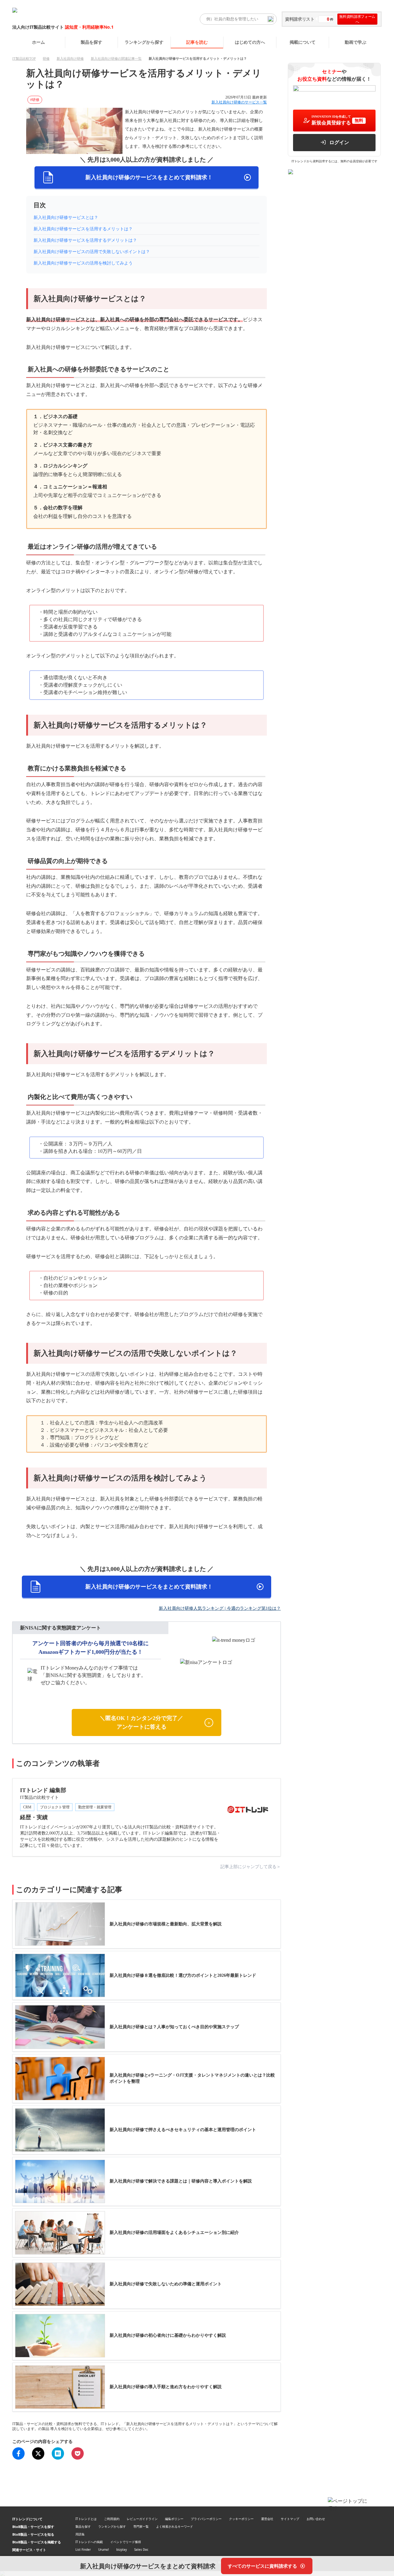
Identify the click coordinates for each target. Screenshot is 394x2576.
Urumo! (104, 2550)
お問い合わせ (316, 2519)
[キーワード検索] (271, 19)
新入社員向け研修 (70, 59)
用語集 (80, 2534)
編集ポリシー (174, 2519)
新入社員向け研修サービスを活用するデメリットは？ (85, 240)
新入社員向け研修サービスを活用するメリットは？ (83, 229)
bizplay (122, 2550)
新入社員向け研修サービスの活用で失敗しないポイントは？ (92, 252)
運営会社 (267, 2519)
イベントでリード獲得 (126, 2542)
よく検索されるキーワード (175, 2526)
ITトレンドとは (86, 2519)
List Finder (83, 2550)
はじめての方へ (250, 42)
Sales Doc (141, 2550)
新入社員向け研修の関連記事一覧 (116, 59)
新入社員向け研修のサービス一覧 (239, 102)
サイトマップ (290, 2519)
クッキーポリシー (241, 2519)
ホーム (38, 42)
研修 (46, 59)
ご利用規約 (112, 2519)
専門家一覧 (141, 2526)
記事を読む (197, 42)
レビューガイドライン (142, 2519)
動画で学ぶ (356, 42)
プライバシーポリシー (206, 2519)
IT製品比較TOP (24, 59)
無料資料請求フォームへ (357, 19)
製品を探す (91, 42)
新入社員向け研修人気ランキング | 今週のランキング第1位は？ (220, 1608)
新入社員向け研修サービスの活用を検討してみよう (83, 263)
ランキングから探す (144, 42)
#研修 (35, 100)
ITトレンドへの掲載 (89, 2542)
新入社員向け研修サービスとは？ (66, 218)
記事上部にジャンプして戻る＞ (251, 1867)
